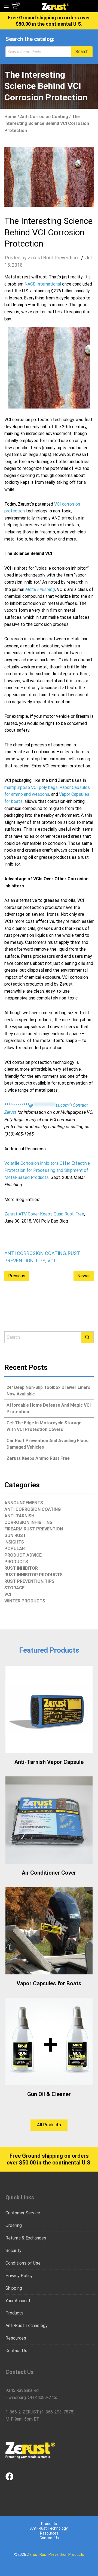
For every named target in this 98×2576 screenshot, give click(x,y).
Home (10, 117)
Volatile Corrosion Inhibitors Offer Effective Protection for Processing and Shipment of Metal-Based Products (47, 1170)
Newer (84, 1276)
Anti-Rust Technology (27, 2326)
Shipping (14, 2288)
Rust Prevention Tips (29, 1581)
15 (7, 265)
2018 (17, 265)
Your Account (18, 2301)
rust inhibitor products (33, 1575)
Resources (16, 2338)
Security (13, 2251)
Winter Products (25, 1601)
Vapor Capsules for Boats (49, 1983)
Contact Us (16, 2351)
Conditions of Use (23, 2263)
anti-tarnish (19, 1516)
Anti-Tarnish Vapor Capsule (49, 1762)
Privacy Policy (19, 2276)
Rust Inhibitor (21, 1568)
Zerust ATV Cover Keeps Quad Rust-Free (44, 1214)
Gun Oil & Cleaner (49, 2094)
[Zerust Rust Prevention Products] (55, 6)
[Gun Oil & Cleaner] (49, 2041)
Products (16, 1562)
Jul (88, 258)
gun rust (15, 1535)
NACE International (43, 284)
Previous (17, 1276)
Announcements (24, 1503)
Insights (14, 1542)
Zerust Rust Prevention (53, 258)
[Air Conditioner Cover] (49, 1820)
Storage (14, 1588)
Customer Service (23, 2213)
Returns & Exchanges (26, 2238)
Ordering (14, 2225)
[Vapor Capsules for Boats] (49, 1931)
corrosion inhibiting (28, 1522)
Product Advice (23, 1555)
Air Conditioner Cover (49, 1873)
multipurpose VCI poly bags (31, 787)
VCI (51, 1261)
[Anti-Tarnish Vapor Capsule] (49, 1709)
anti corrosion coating (44, 117)
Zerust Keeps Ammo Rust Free (38, 1458)
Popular (15, 1549)
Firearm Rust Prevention (34, 1529)
